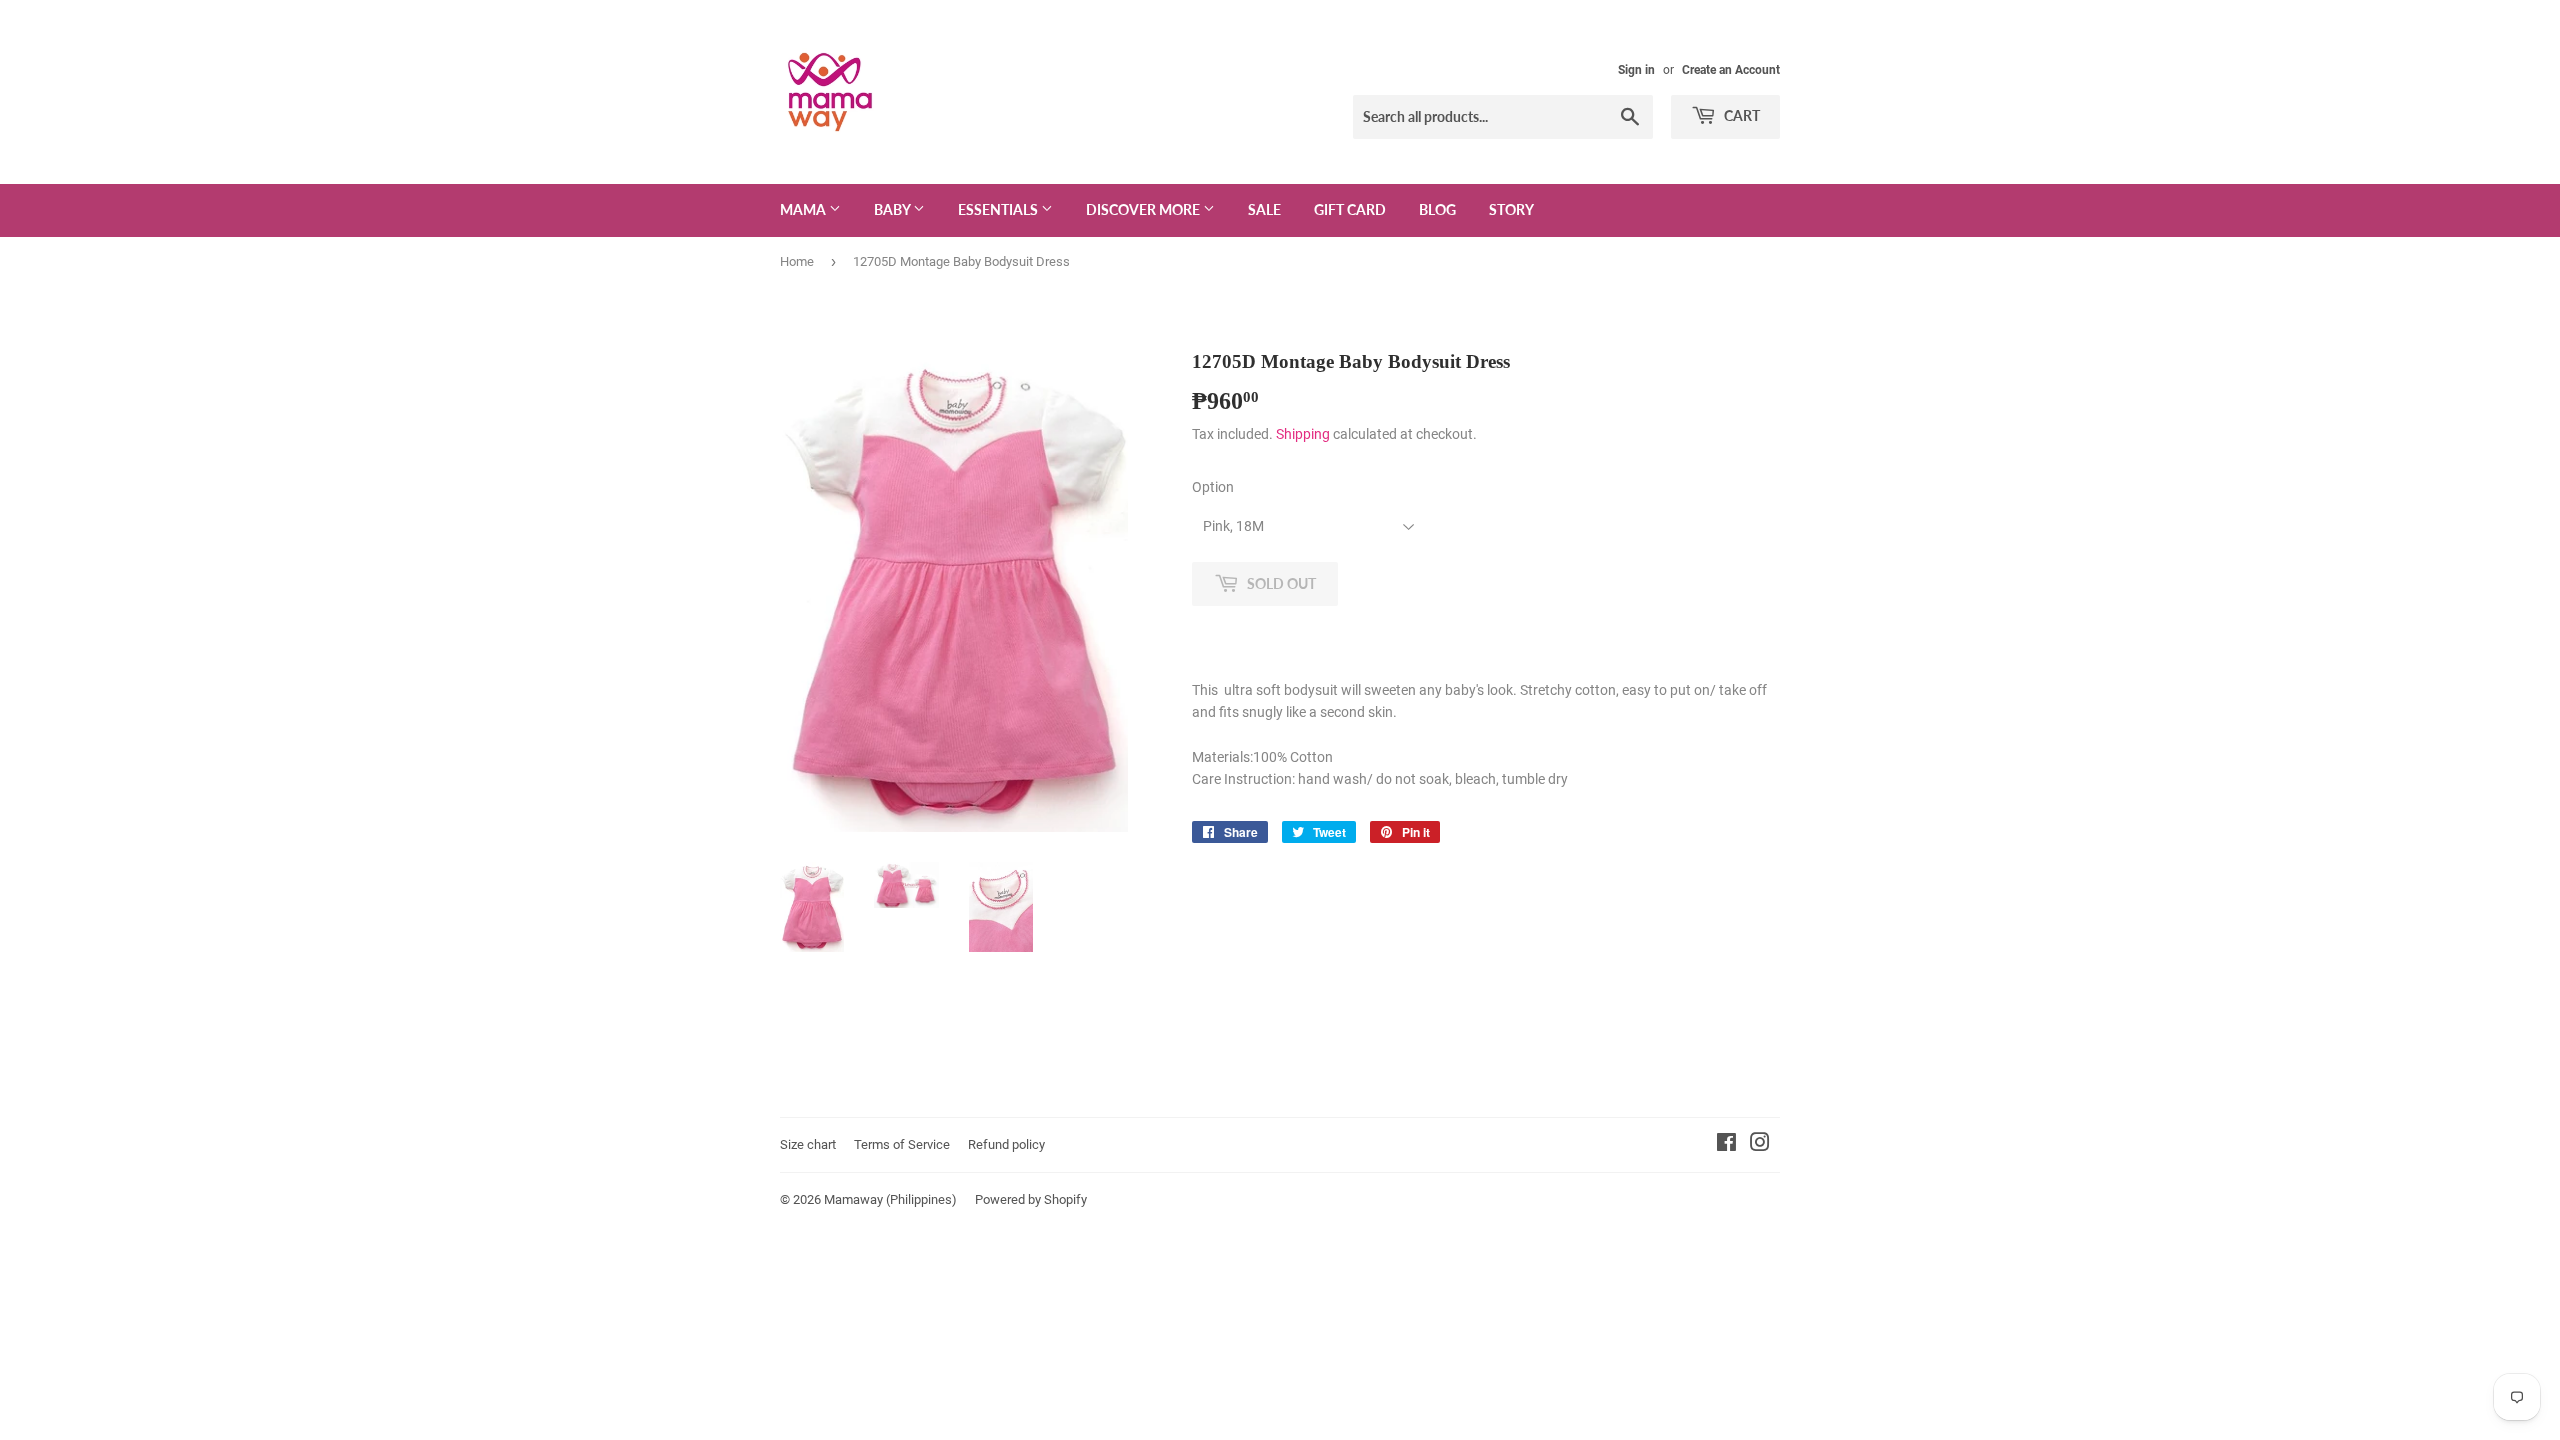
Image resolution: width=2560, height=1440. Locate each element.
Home (797, 261)
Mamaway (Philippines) (890, 1199)
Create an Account (1731, 70)
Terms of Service (902, 1144)
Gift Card (1350, 209)
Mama (804, 209)
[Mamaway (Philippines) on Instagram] (1760, 1145)
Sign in (1636, 70)
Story (1511, 209)
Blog (1437, 209)
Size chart (808, 1144)
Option (1213, 487)
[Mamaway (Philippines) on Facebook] (1726, 1145)
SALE (1264, 209)
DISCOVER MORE (1144, 209)
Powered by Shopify (1031, 1199)
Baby (893, 209)
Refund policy (1006, 1144)
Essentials (999, 209)
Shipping (1303, 434)
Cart (1740, 115)
